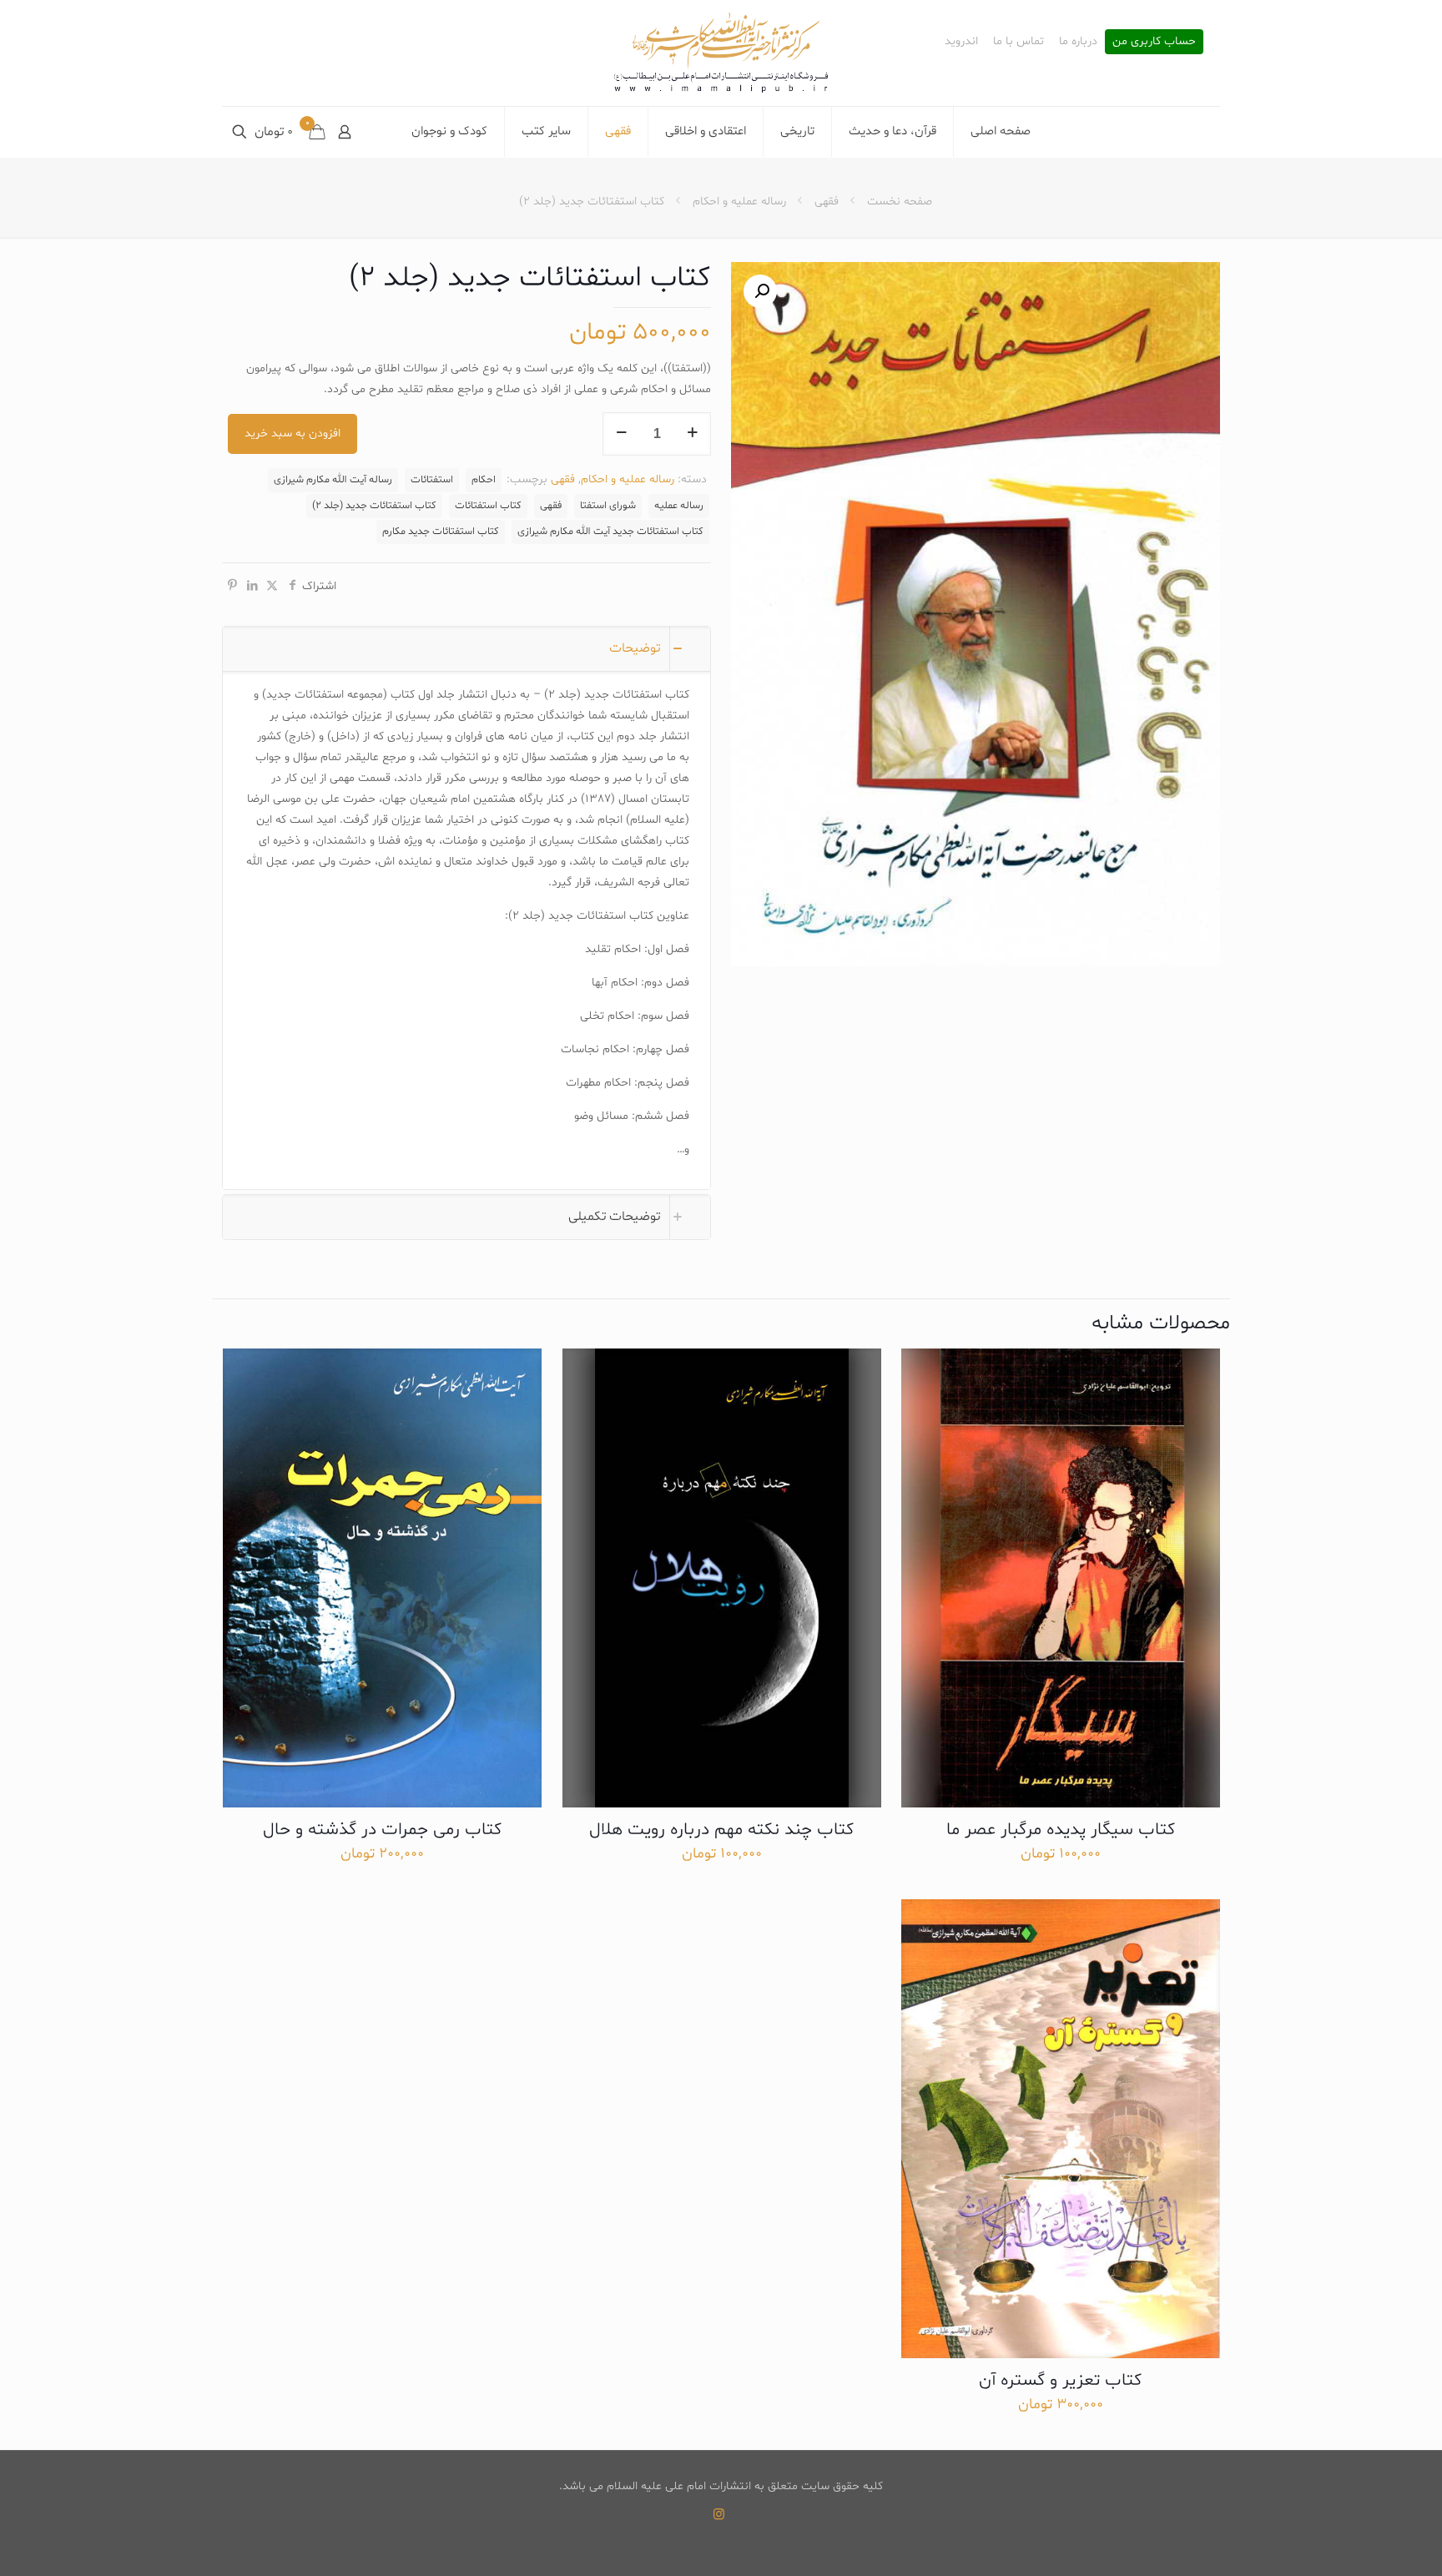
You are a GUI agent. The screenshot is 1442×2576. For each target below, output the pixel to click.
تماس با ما (1018, 42)
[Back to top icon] (1362, 2542)
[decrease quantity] (621, 434)
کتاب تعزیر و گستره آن (1060, 2381)
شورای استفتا (608, 506)
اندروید (961, 42)
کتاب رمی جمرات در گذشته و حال (382, 1830)
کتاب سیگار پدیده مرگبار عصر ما (1061, 1830)
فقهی (827, 202)
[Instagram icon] (719, 2516)
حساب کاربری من (1154, 42)
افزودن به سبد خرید (292, 434)
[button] (760, 291)
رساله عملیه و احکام (739, 202)
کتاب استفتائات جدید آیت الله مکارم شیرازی (610, 532)
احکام (484, 480)
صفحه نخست (900, 202)
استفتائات (432, 480)
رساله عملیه (679, 506)
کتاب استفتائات (488, 506)
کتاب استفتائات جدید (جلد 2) (374, 506)
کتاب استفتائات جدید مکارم (441, 532)
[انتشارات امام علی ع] (721, 53)
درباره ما (1078, 42)
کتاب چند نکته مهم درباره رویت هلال (721, 1830)
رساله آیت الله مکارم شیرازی (333, 480)
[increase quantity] (692, 434)
